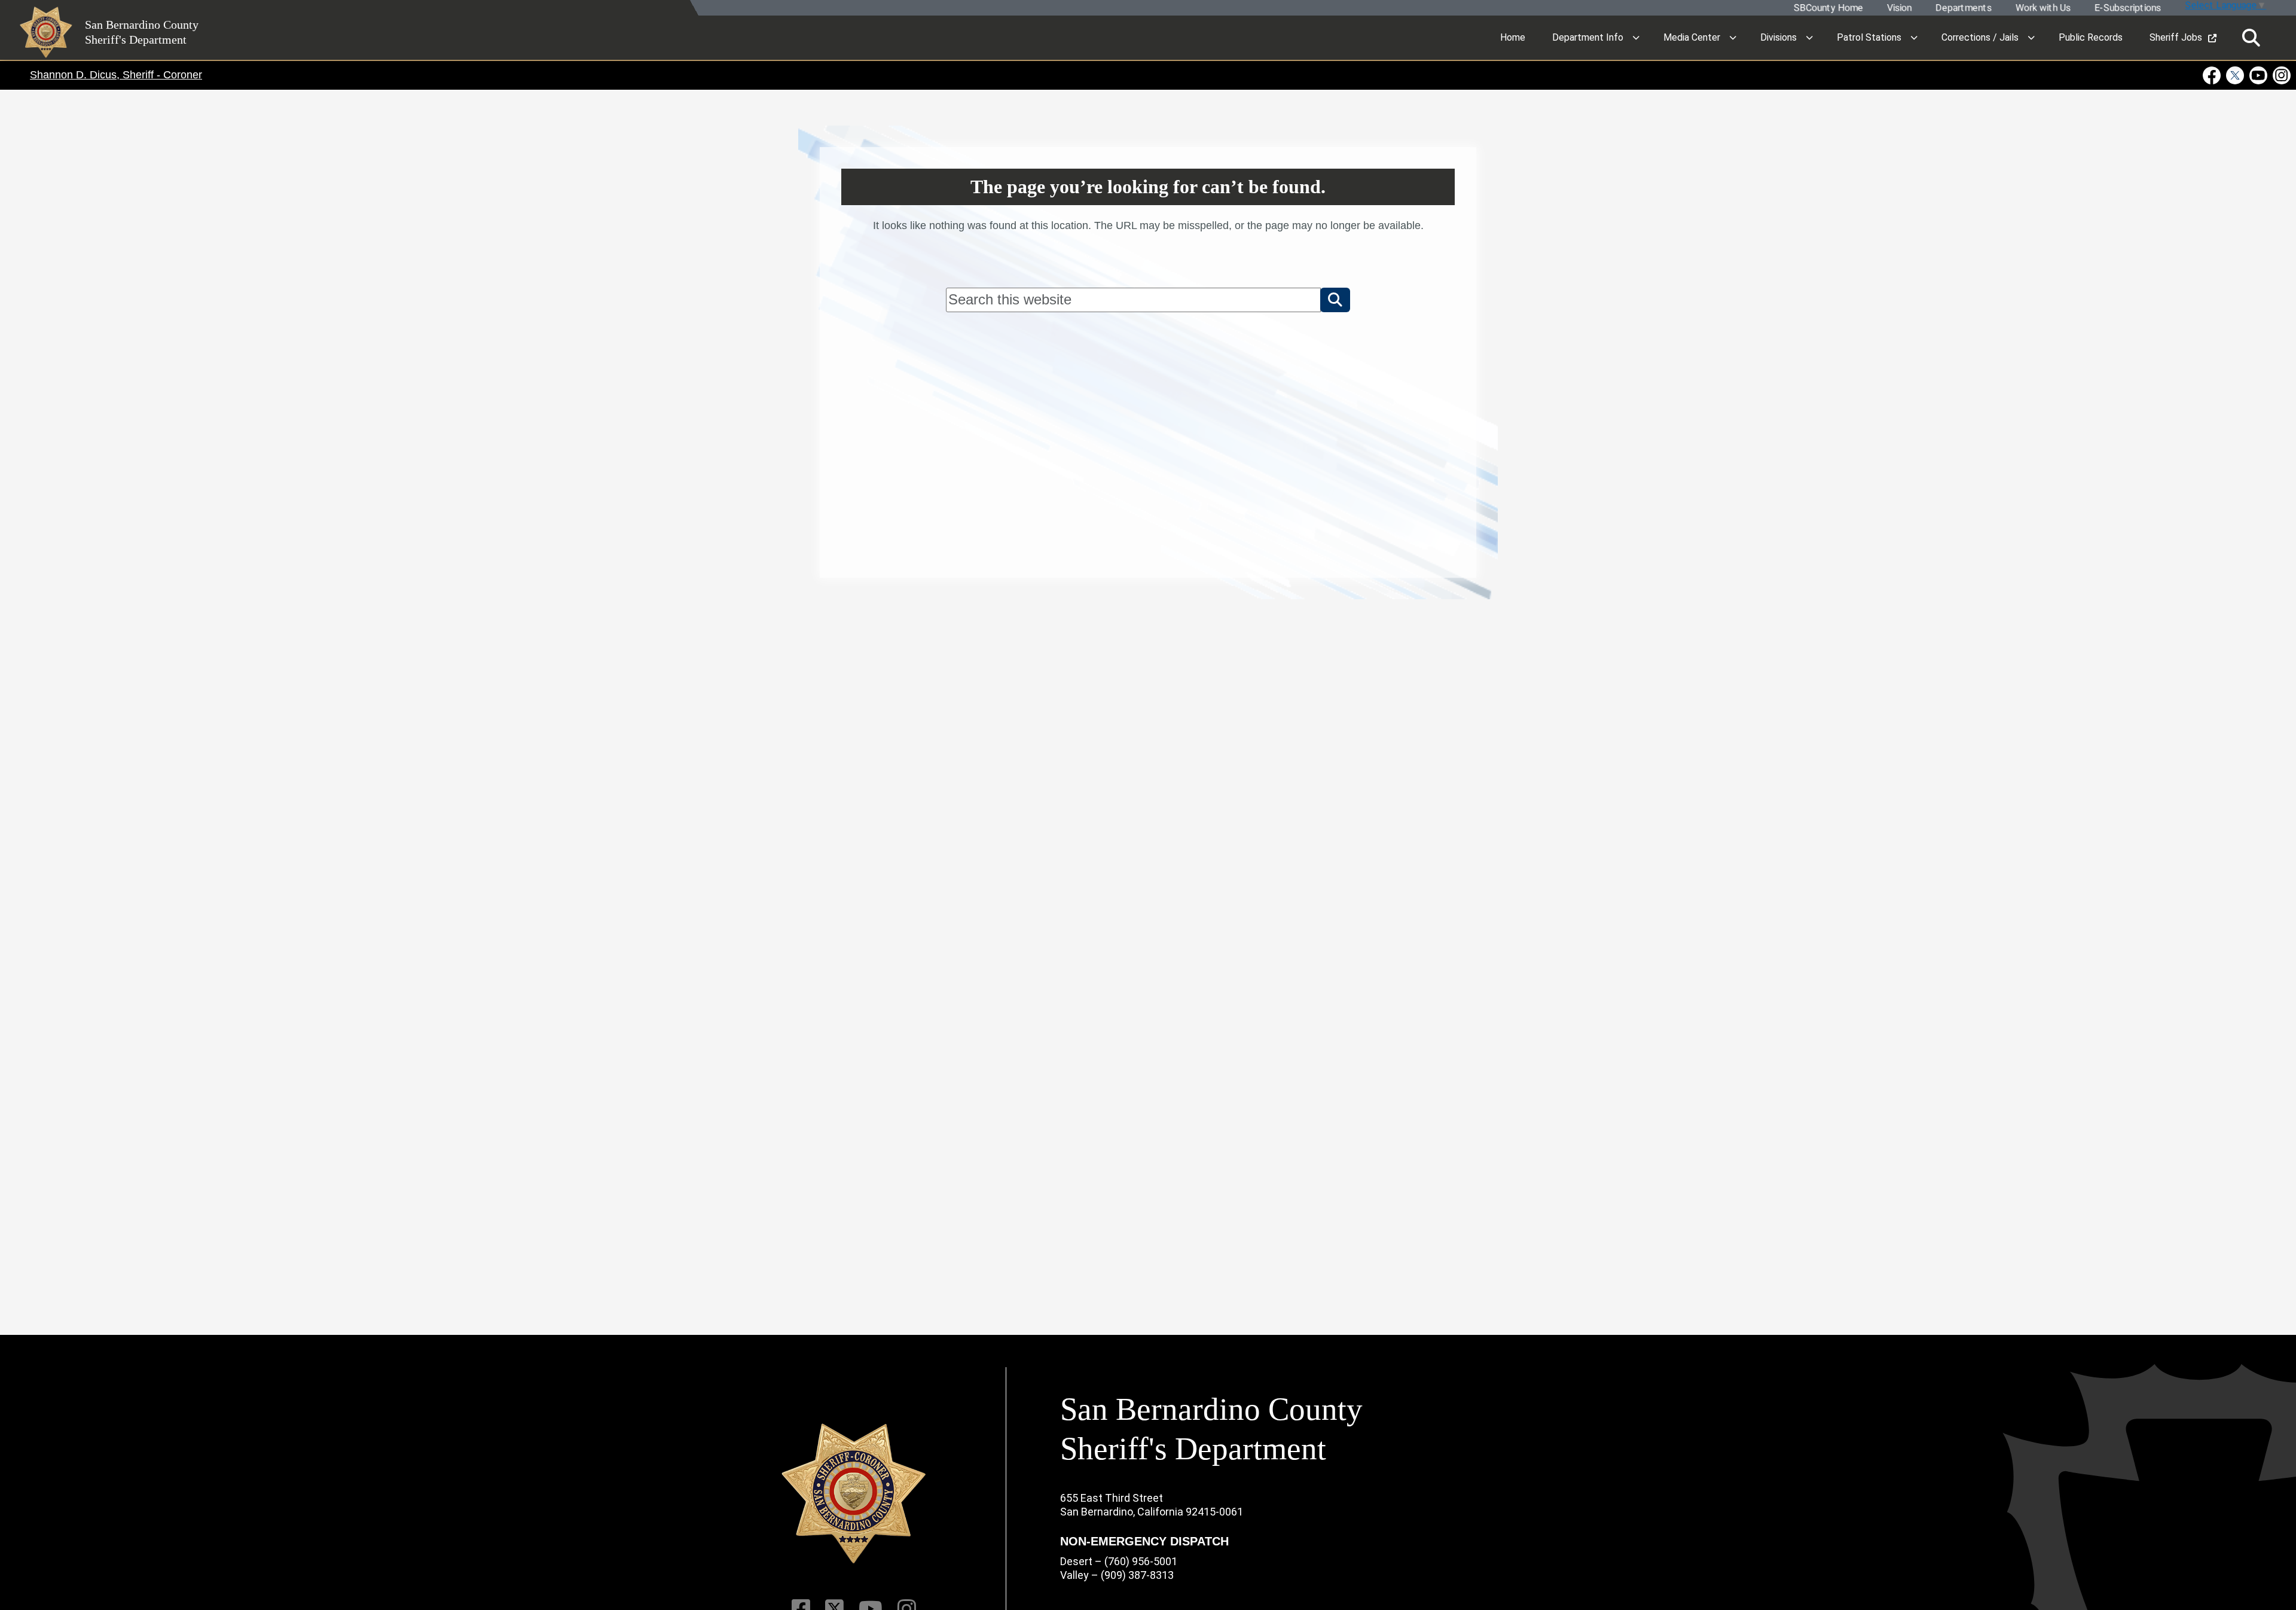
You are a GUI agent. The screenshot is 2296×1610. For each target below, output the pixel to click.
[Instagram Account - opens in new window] (2281, 75)
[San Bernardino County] (854, 1494)
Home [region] (1513, 37)
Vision (1899, 8)
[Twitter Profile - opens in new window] (2235, 75)
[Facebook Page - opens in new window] (2213, 75)
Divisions (1779, 37)
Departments (1963, 8)
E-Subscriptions (2127, 8)
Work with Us (2042, 8)
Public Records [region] (2091, 37)
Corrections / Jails (1980, 37)
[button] (1335, 300)
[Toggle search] (2251, 38)
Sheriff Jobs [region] (2176, 37)
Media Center (1692, 37)
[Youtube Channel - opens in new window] (2259, 75)
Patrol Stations (1869, 37)
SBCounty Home (1828, 8)
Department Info (1588, 37)
